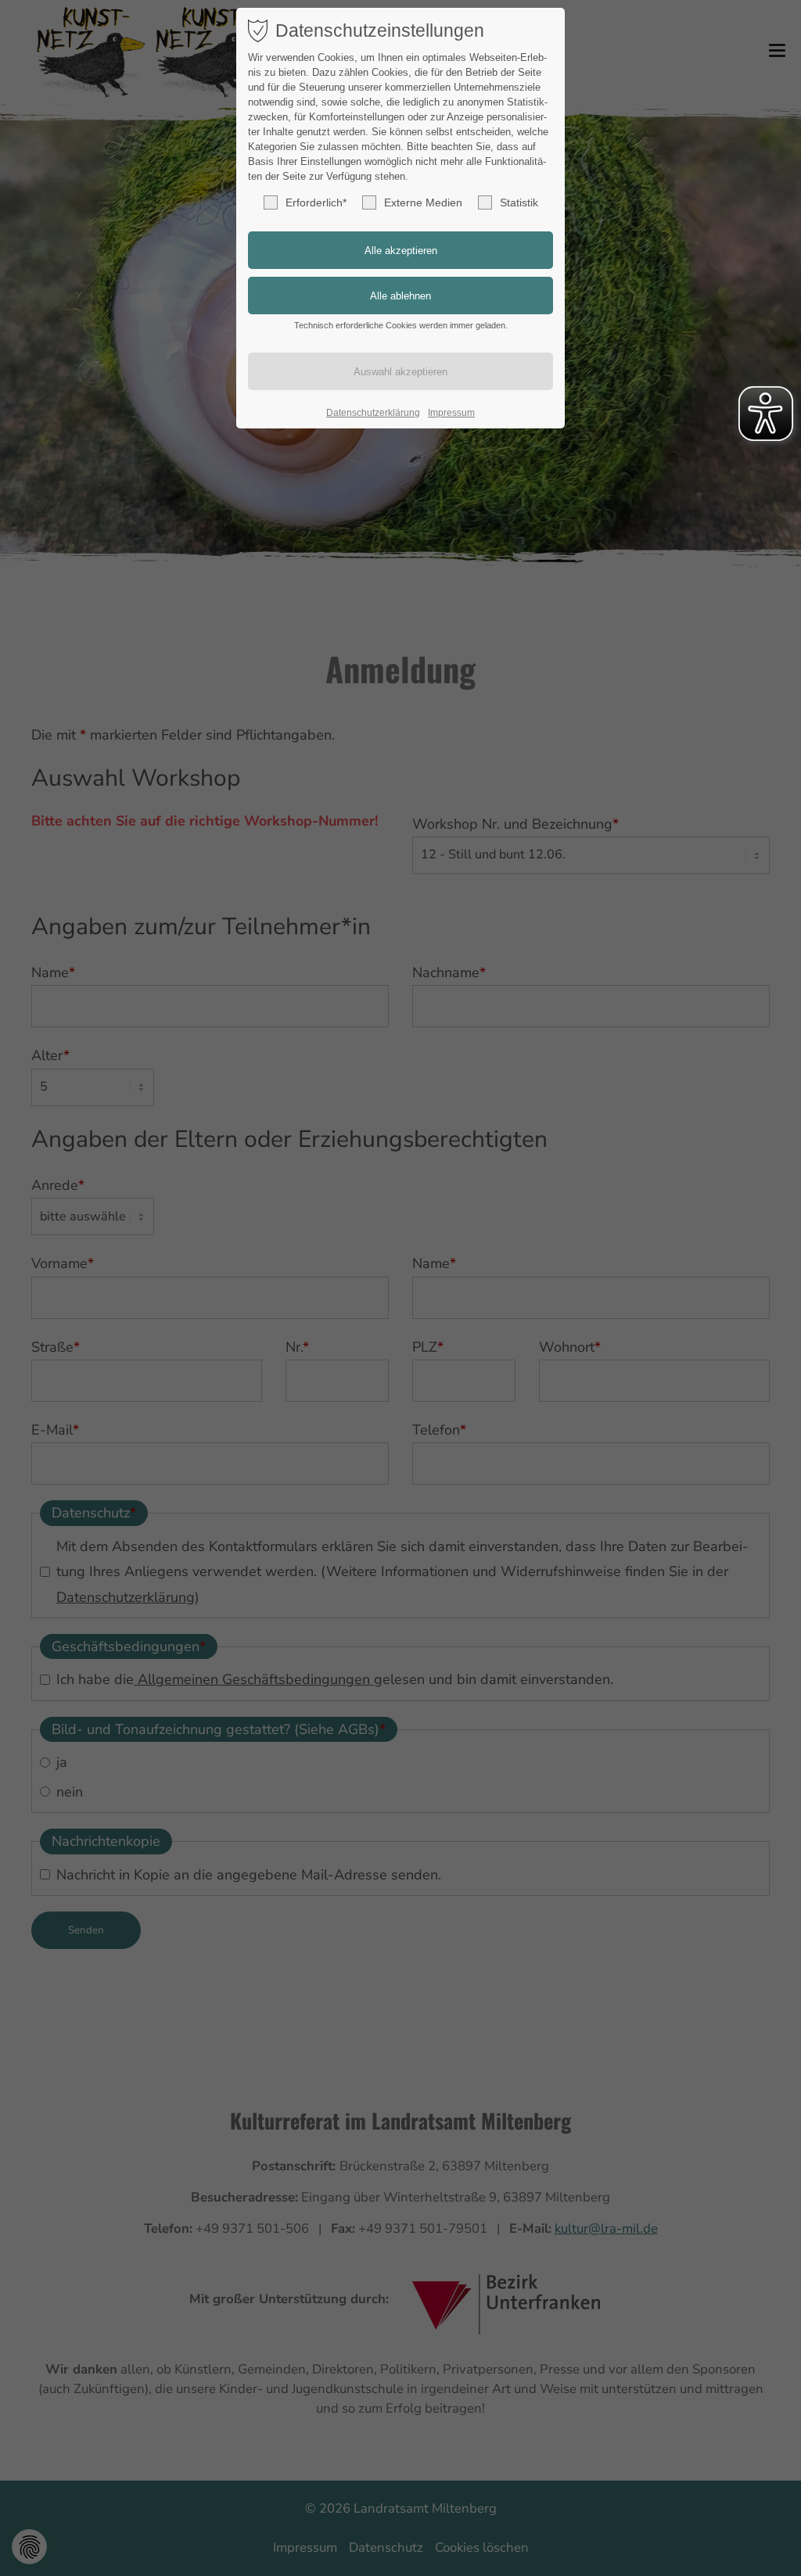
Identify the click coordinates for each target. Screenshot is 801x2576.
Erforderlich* (316, 202)
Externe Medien (423, 202)
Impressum (451, 413)
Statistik (519, 202)
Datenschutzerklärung (373, 413)
